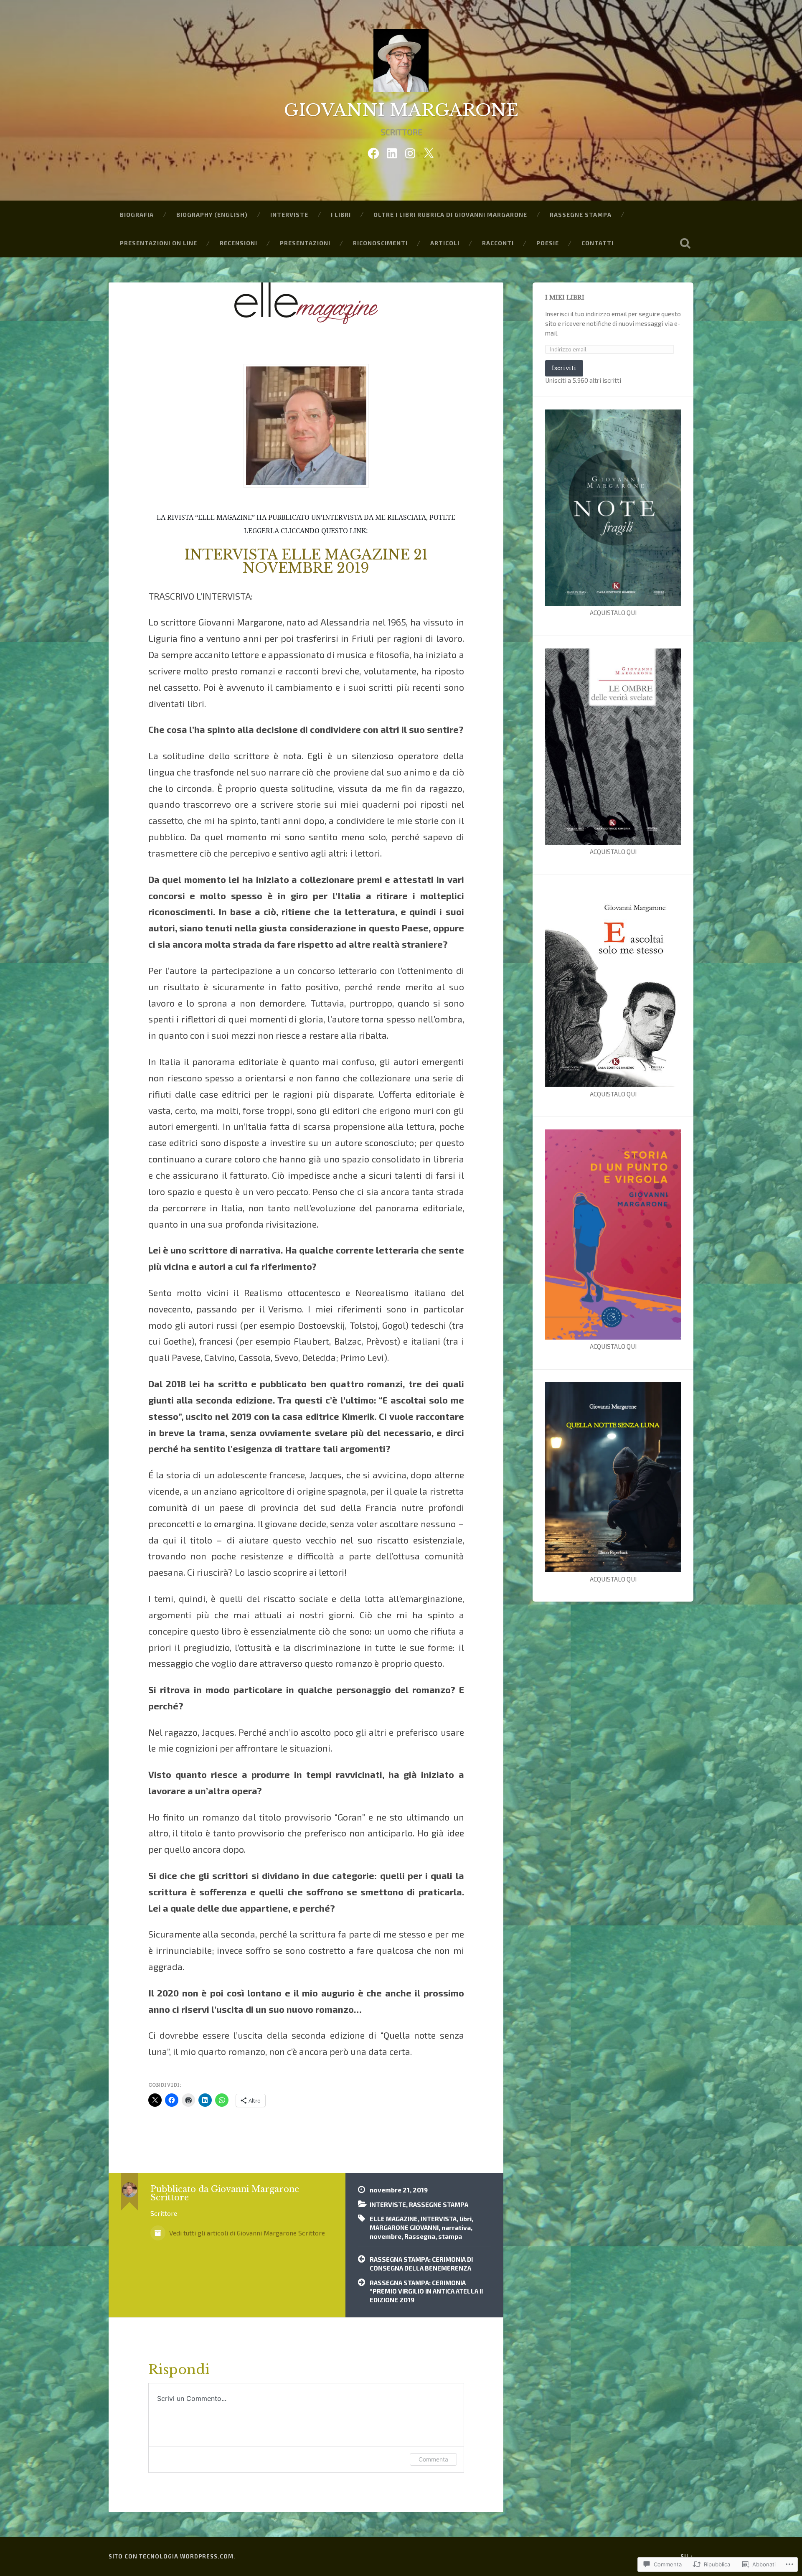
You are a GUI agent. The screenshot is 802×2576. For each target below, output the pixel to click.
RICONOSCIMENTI (380, 243)
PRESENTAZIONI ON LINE (159, 243)
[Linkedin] (392, 151)
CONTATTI (598, 243)
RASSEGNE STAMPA (581, 215)
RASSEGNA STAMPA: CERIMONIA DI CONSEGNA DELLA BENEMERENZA (421, 2264)
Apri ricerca (685, 243)
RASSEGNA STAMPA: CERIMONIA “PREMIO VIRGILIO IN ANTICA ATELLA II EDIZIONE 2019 (426, 2291)
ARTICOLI (445, 243)
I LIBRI (341, 215)
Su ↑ (687, 2556)
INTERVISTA (439, 2219)
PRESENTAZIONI (305, 243)
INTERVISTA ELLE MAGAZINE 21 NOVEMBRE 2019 (306, 562)
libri (466, 2219)
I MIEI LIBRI (565, 298)
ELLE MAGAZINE (394, 2219)
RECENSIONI (239, 243)
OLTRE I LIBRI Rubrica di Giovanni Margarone (450, 215)
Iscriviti (564, 368)
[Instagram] (410, 151)
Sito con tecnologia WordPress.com (171, 2556)
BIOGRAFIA (137, 215)
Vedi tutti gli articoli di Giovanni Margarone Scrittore (246, 2233)
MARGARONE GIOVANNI (404, 2228)
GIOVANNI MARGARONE (401, 110)
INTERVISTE (289, 215)
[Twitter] (429, 151)
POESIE (548, 243)
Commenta (433, 2459)
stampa (450, 2236)
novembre (386, 2236)
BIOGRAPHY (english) (212, 215)
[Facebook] (373, 151)
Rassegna (420, 2236)
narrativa (456, 2228)
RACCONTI (498, 243)
